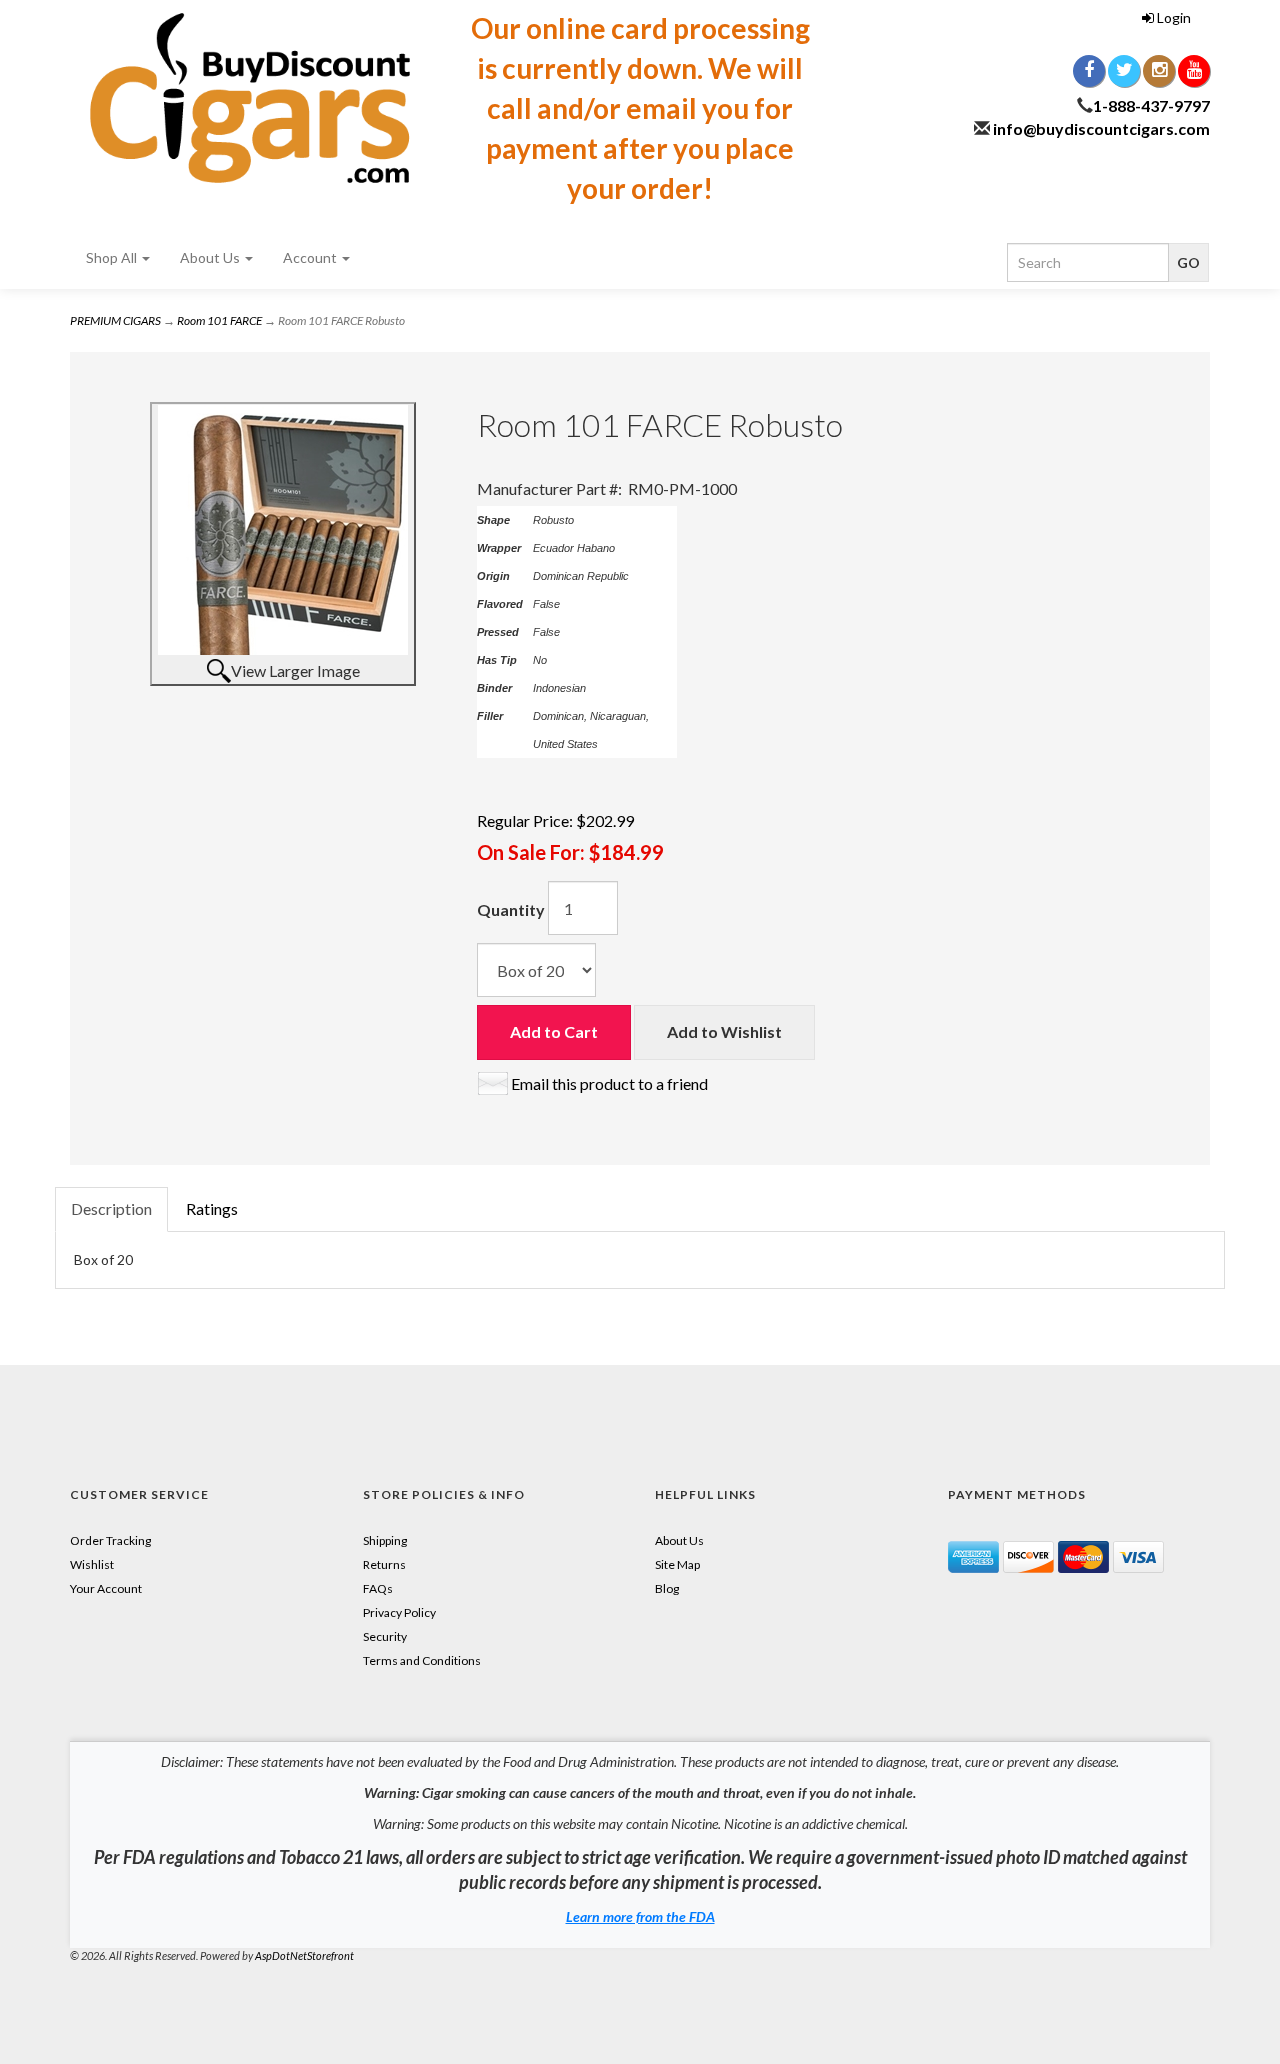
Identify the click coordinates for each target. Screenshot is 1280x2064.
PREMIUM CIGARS (115, 320)
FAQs (378, 1588)
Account (311, 257)
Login (1172, 17)
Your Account (106, 1588)
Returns (384, 1564)
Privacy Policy (399, 1612)
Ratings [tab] (212, 1208)
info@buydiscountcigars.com (1101, 128)
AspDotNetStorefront (304, 1955)
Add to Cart (554, 1031)
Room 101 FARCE (219, 320)
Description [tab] (111, 1208)
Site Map (677, 1564)
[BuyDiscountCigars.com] (250, 98)
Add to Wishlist (724, 1031)
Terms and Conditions (422, 1660)
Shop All (113, 257)
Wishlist (92, 1564)
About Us (211, 257)
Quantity (511, 909)
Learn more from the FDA (640, 1916)
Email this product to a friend (609, 1083)
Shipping (385, 1540)
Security (385, 1636)
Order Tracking (110, 1540)
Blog (667, 1588)
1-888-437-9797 (1151, 105)
